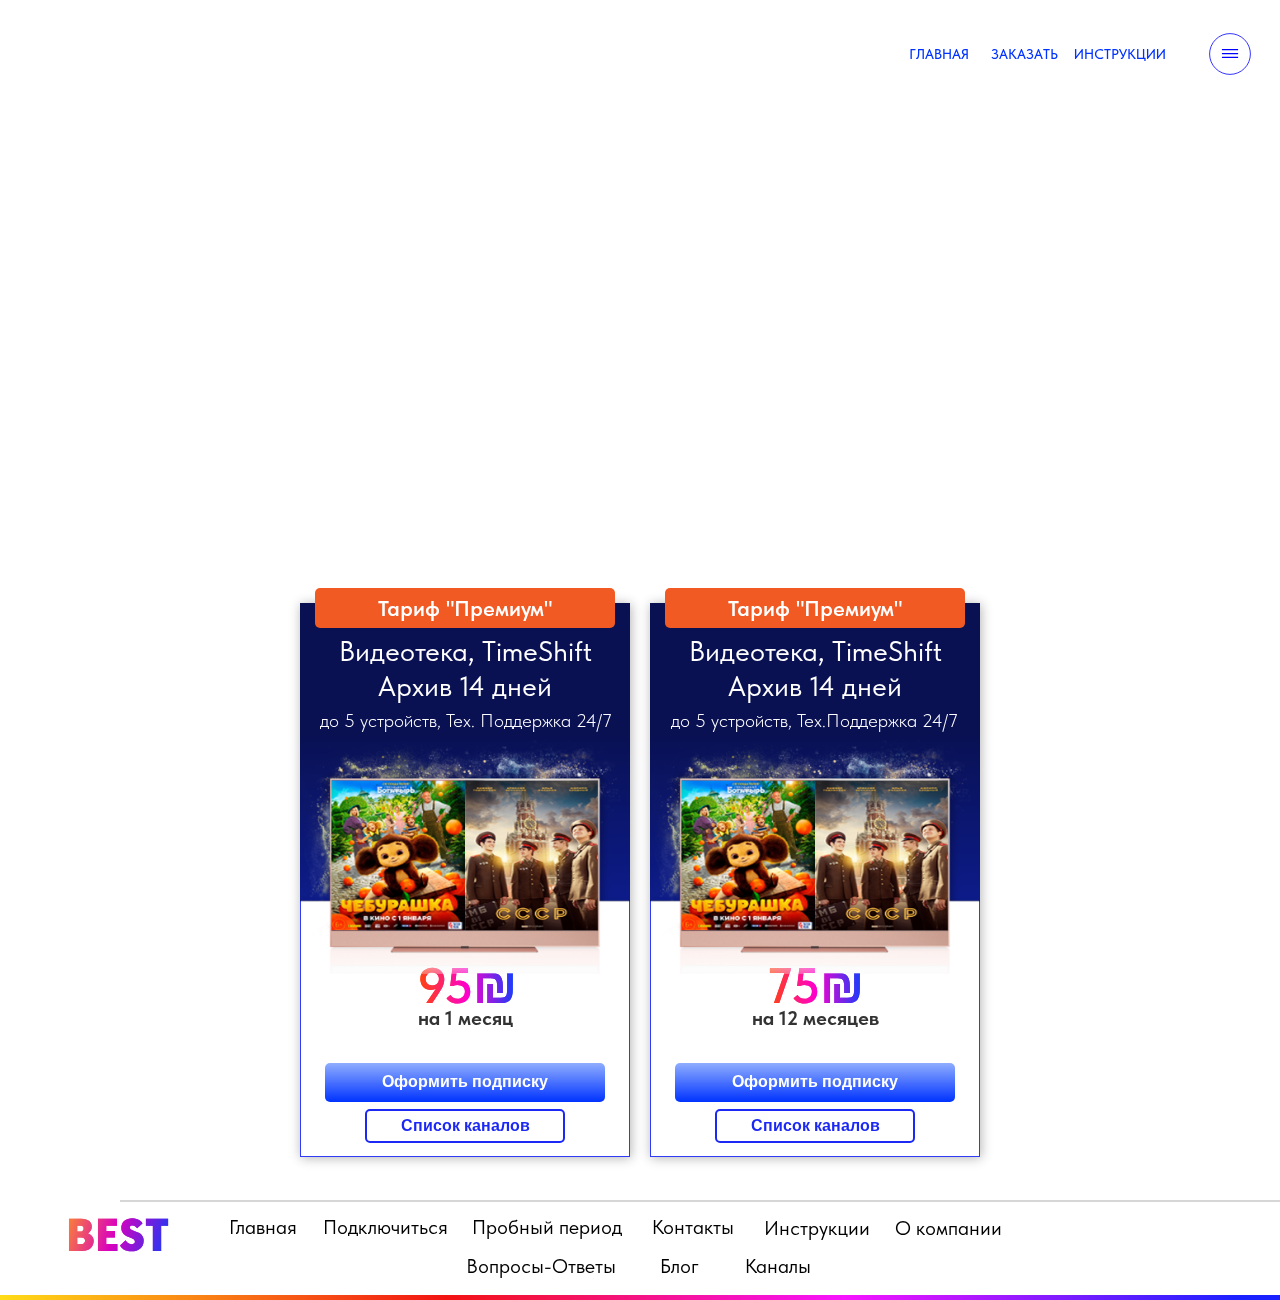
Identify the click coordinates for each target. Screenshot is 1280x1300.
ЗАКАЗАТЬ (1024, 54)
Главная (263, 1227)
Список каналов (815, 1125)
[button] (815, 868)
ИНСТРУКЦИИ (1120, 54)
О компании (948, 1228)
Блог (679, 1266)
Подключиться (385, 1227)
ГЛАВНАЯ (939, 54)
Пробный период (547, 1227)
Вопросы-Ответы (541, 1266)
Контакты (693, 1227)
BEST (117, 1234)
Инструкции (817, 1228)
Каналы (778, 1266)
